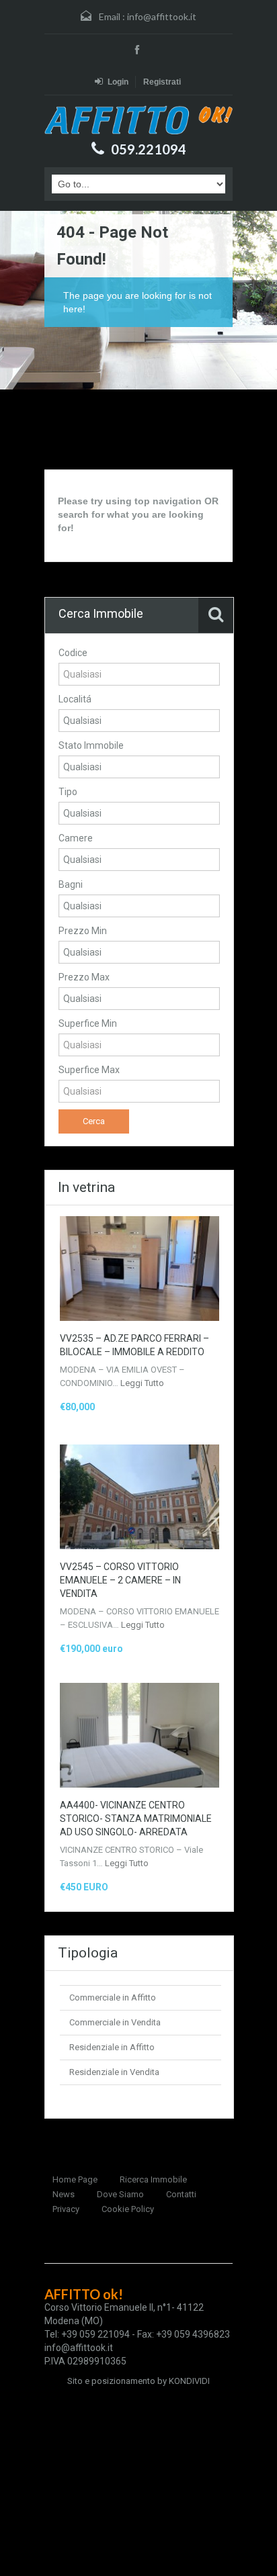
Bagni (71, 884)
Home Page (75, 2179)
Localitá (75, 699)
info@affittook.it (162, 16)
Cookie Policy (128, 2209)
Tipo (68, 792)
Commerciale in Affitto (113, 1997)
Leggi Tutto (142, 1383)
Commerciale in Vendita (115, 2022)
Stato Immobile (91, 745)
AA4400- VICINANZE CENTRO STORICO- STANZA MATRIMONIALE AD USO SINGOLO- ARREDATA (136, 1819)
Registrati (162, 82)
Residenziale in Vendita (114, 2072)
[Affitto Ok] (138, 120)
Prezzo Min (83, 931)
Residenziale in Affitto (112, 2047)
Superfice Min (88, 1023)
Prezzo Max (84, 977)
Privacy (66, 2209)
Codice (73, 653)
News (64, 2194)
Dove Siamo (120, 2194)
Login (118, 82)
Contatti (181, 2194)
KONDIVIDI (189, 2381)
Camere (76, 838)
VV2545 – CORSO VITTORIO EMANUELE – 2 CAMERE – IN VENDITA (120, 1580)
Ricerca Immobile (153, 2179)
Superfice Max (89, 1070)
